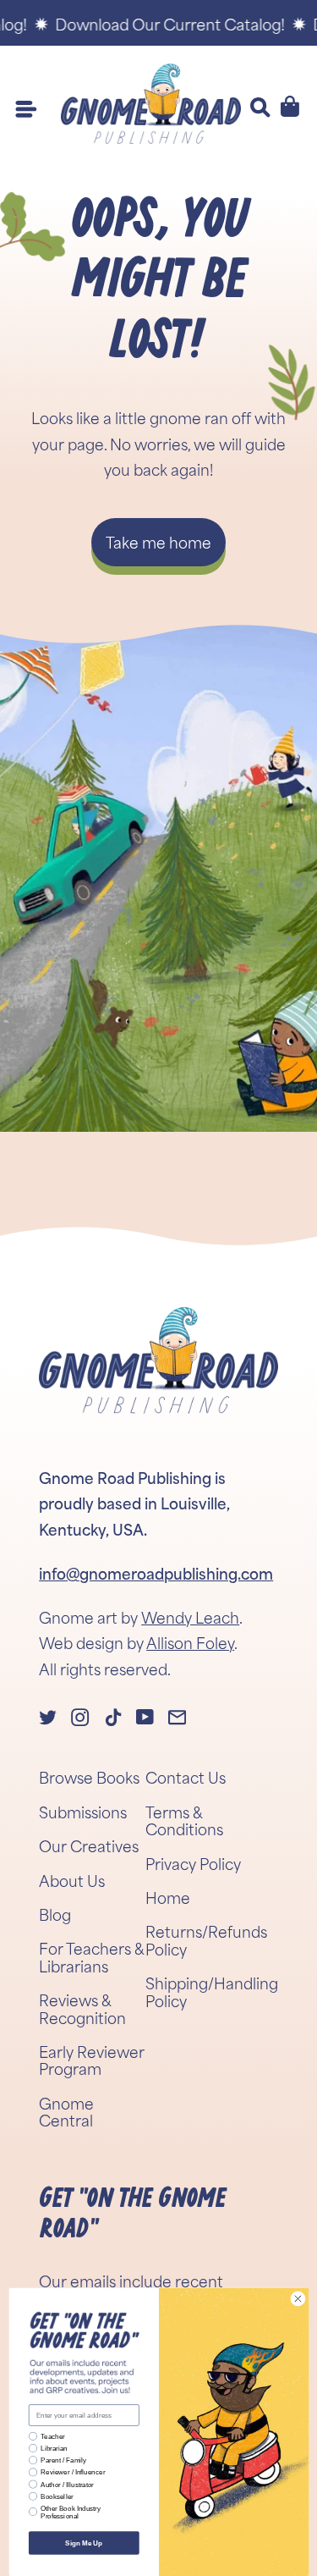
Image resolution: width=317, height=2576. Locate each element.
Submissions (83, 1812)
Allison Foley (190, 1642)
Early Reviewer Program (92, 2060)
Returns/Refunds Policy (206, 1939)
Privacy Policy (193, 1863)
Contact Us (186, 1777)
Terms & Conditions (184, 1820)
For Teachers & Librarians (91, 1956)
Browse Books (89, 1777)
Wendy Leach (190, 1617)
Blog (55, 1914)
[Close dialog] (298, 2298)
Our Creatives (89, 1845)
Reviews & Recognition (82, 2008)
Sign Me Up (84, 2543)
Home (168, 1897)
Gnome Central (66, 2111)
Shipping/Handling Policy (212, 1991)
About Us (72, 1880)
